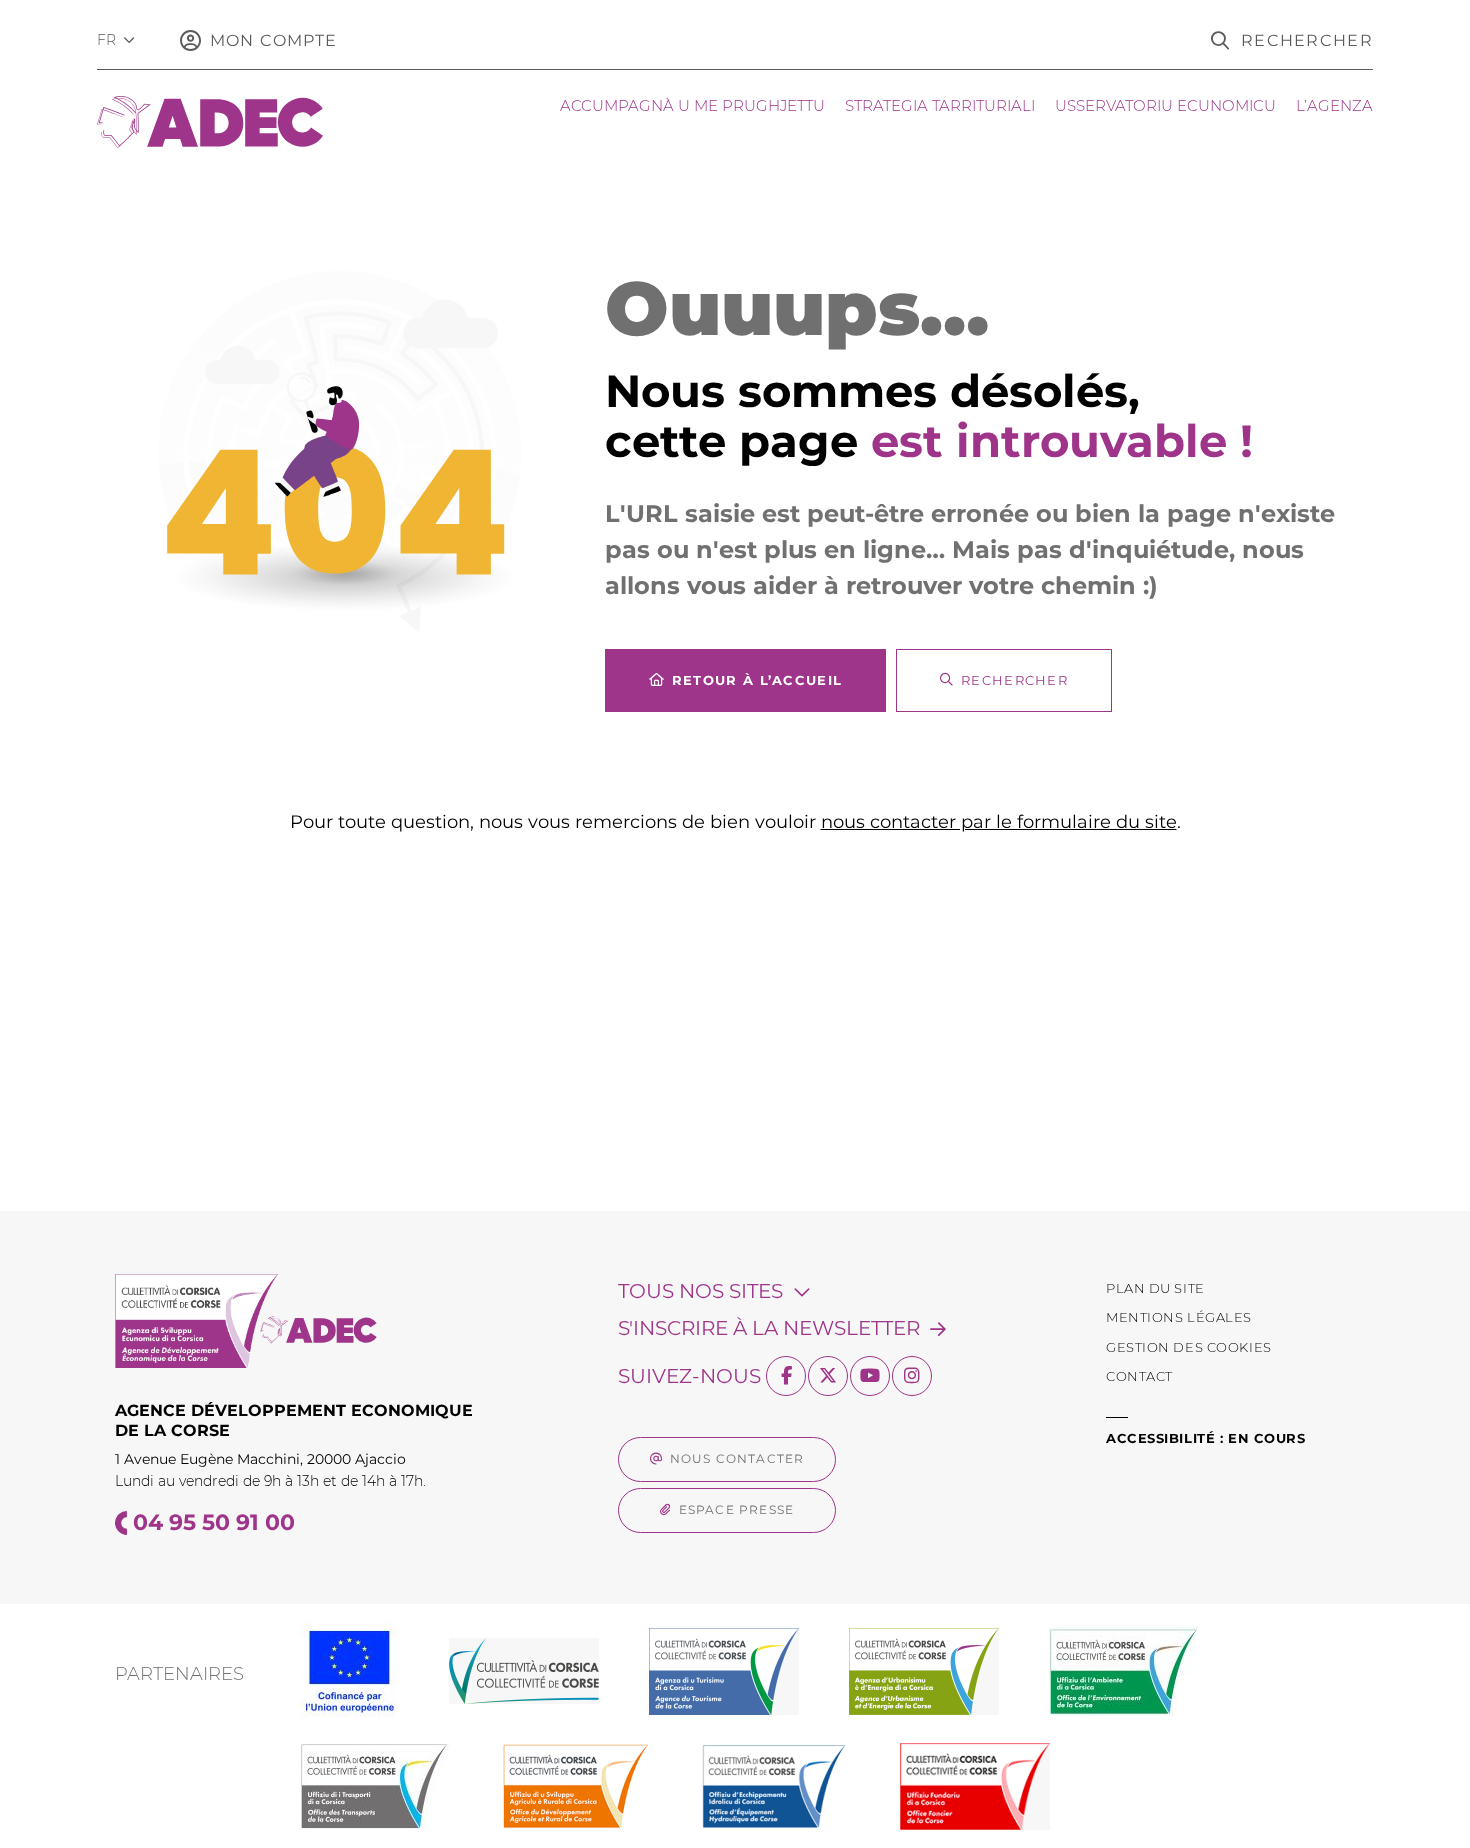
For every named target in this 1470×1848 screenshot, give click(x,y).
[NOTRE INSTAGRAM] (912, 1376)
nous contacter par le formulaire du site (999, 822)
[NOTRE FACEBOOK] (786, 1376)
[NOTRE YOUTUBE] (870, 1376)
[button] (1292, 40)
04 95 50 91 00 (214, 1522)
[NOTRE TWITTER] (828, 1376)
